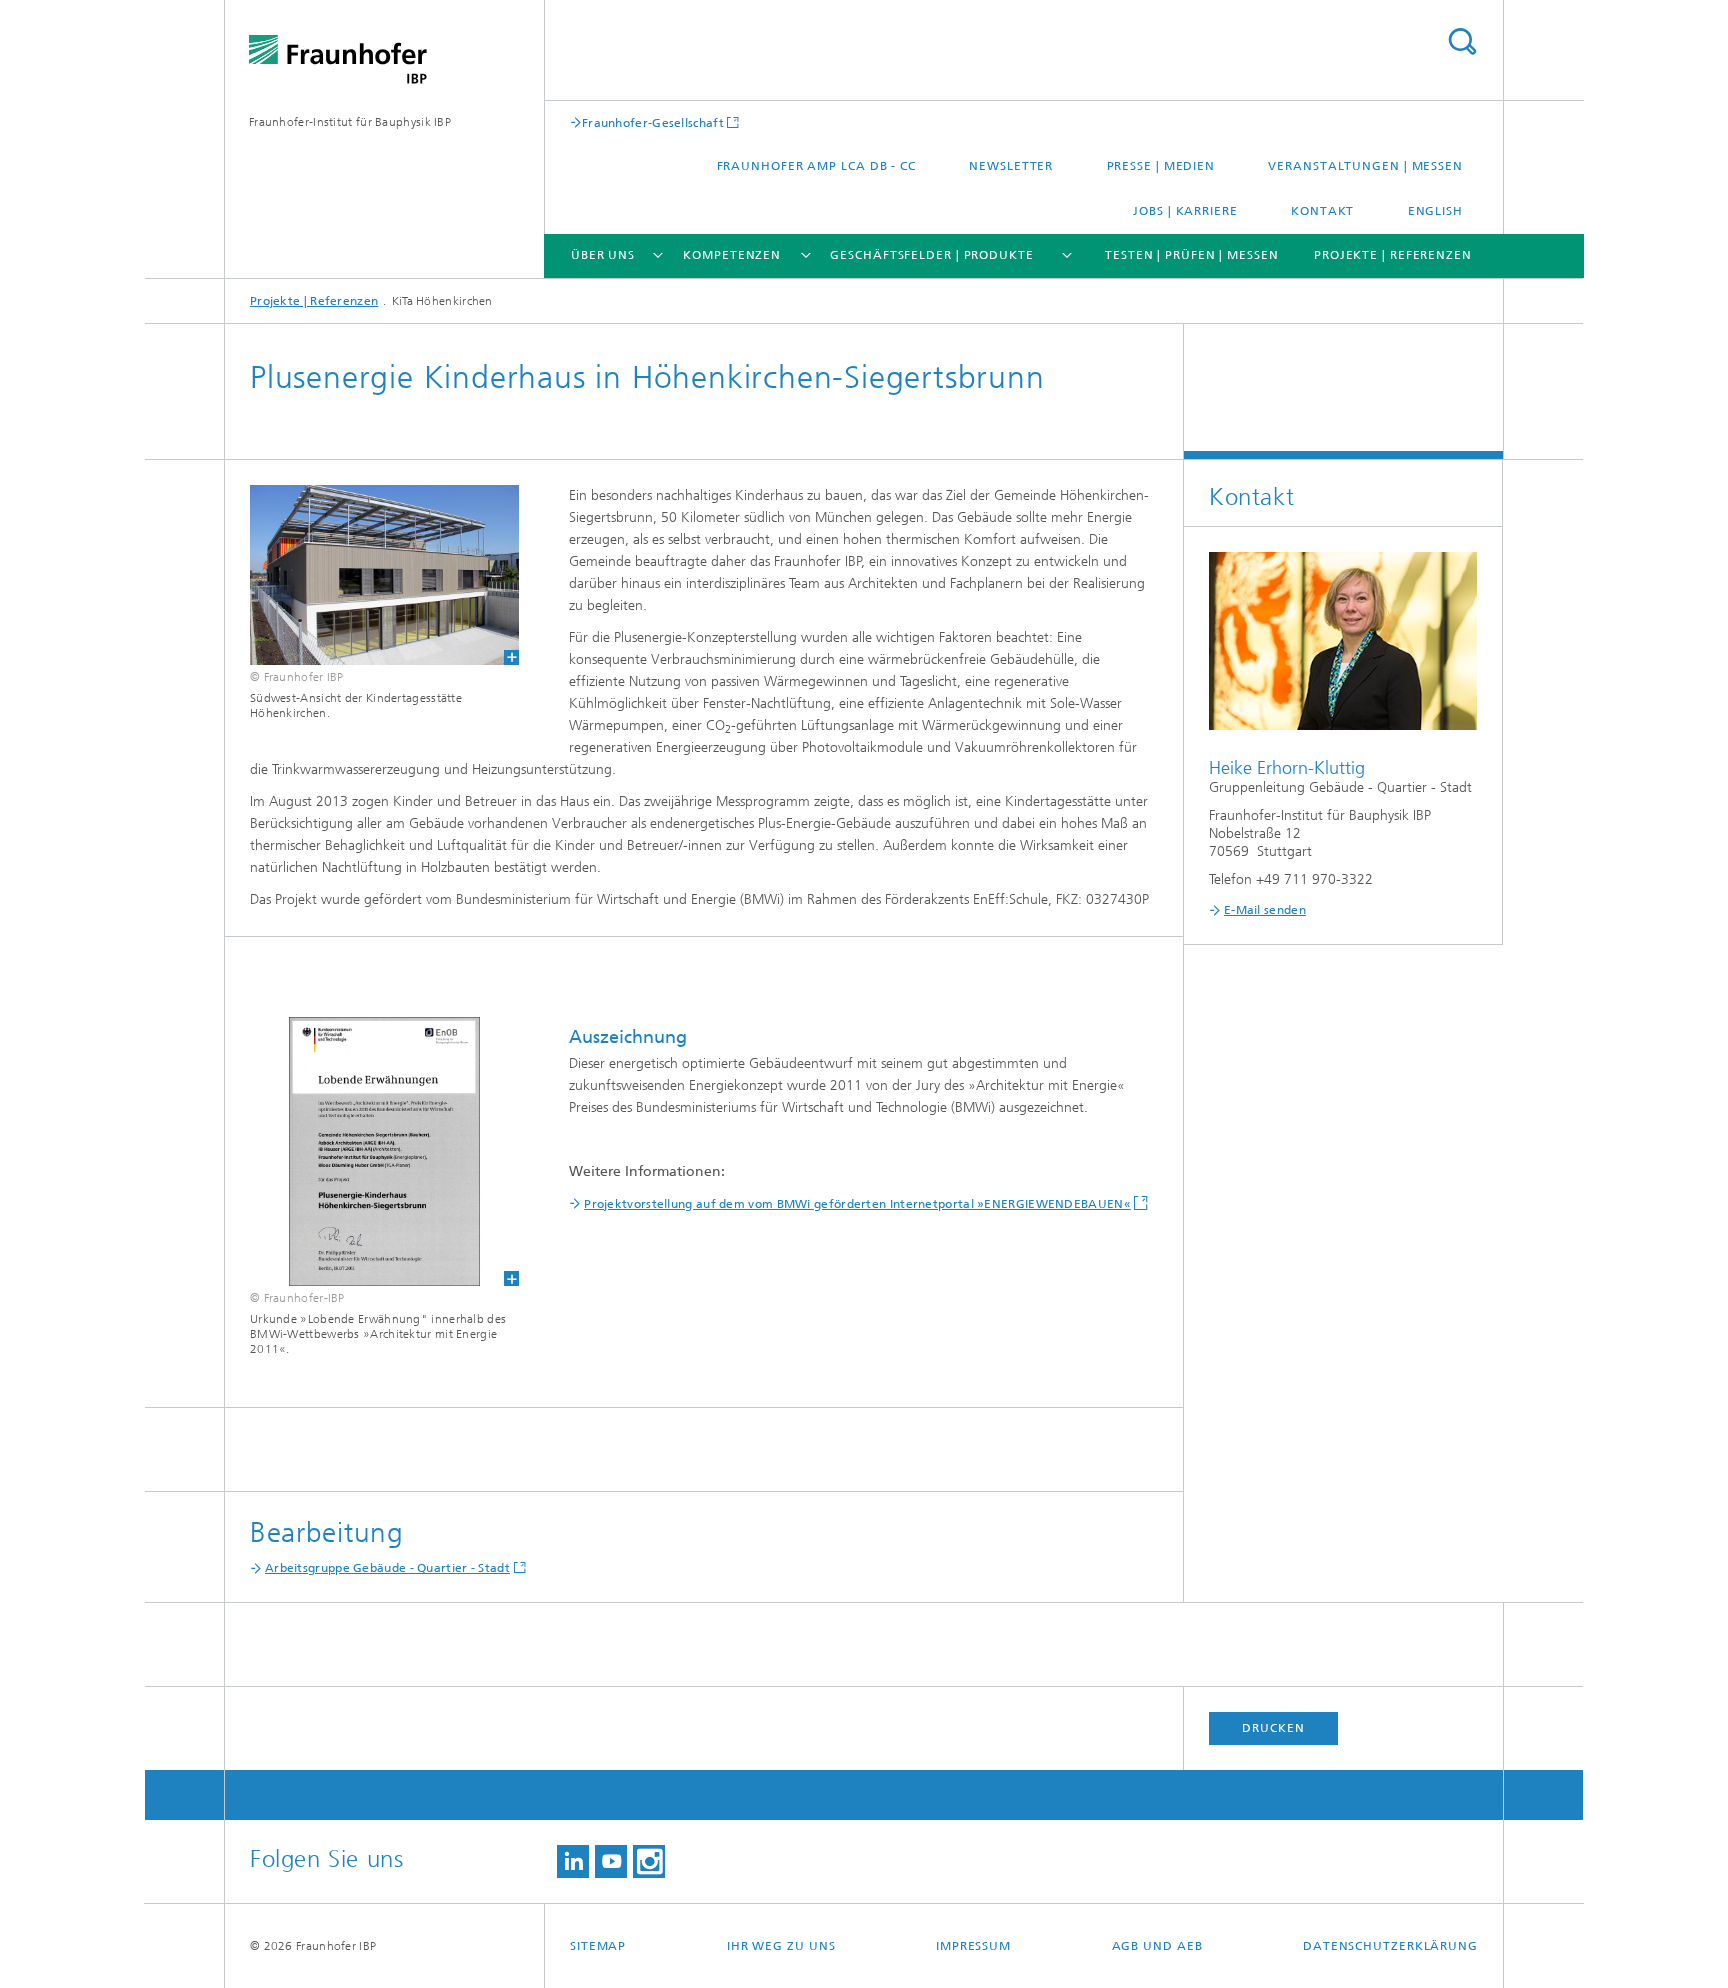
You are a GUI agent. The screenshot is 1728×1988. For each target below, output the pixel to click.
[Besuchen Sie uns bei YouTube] (611, 1861)
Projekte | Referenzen (1393, 255)
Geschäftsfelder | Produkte (931, 255)
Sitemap (598, 1946)
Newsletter (1011, 166)
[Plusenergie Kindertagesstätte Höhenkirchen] (372, 575)
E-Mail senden (1265, 910)
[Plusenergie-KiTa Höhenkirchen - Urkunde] (372, 1151)
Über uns (603, 255)
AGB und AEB (1157, 1946)
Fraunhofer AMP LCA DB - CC (816, 166)
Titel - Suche (1462, 41)
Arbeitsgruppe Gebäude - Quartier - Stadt (387, 1568)
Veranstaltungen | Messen (1365, 166)
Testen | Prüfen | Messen (1192, 255)
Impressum (973, 1946)
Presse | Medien (1161, 166)
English (1435, 211)
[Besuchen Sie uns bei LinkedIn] (573, 1861)
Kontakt (1322, 211)
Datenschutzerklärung (1390, 1946)
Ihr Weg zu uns (781, 1946)
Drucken (1273, 1728)
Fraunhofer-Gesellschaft (653, 122)
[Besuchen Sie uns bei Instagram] (649, 1861)
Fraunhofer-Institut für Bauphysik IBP (350, 122)
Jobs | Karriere (1185, 211)
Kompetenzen (732, 255)
